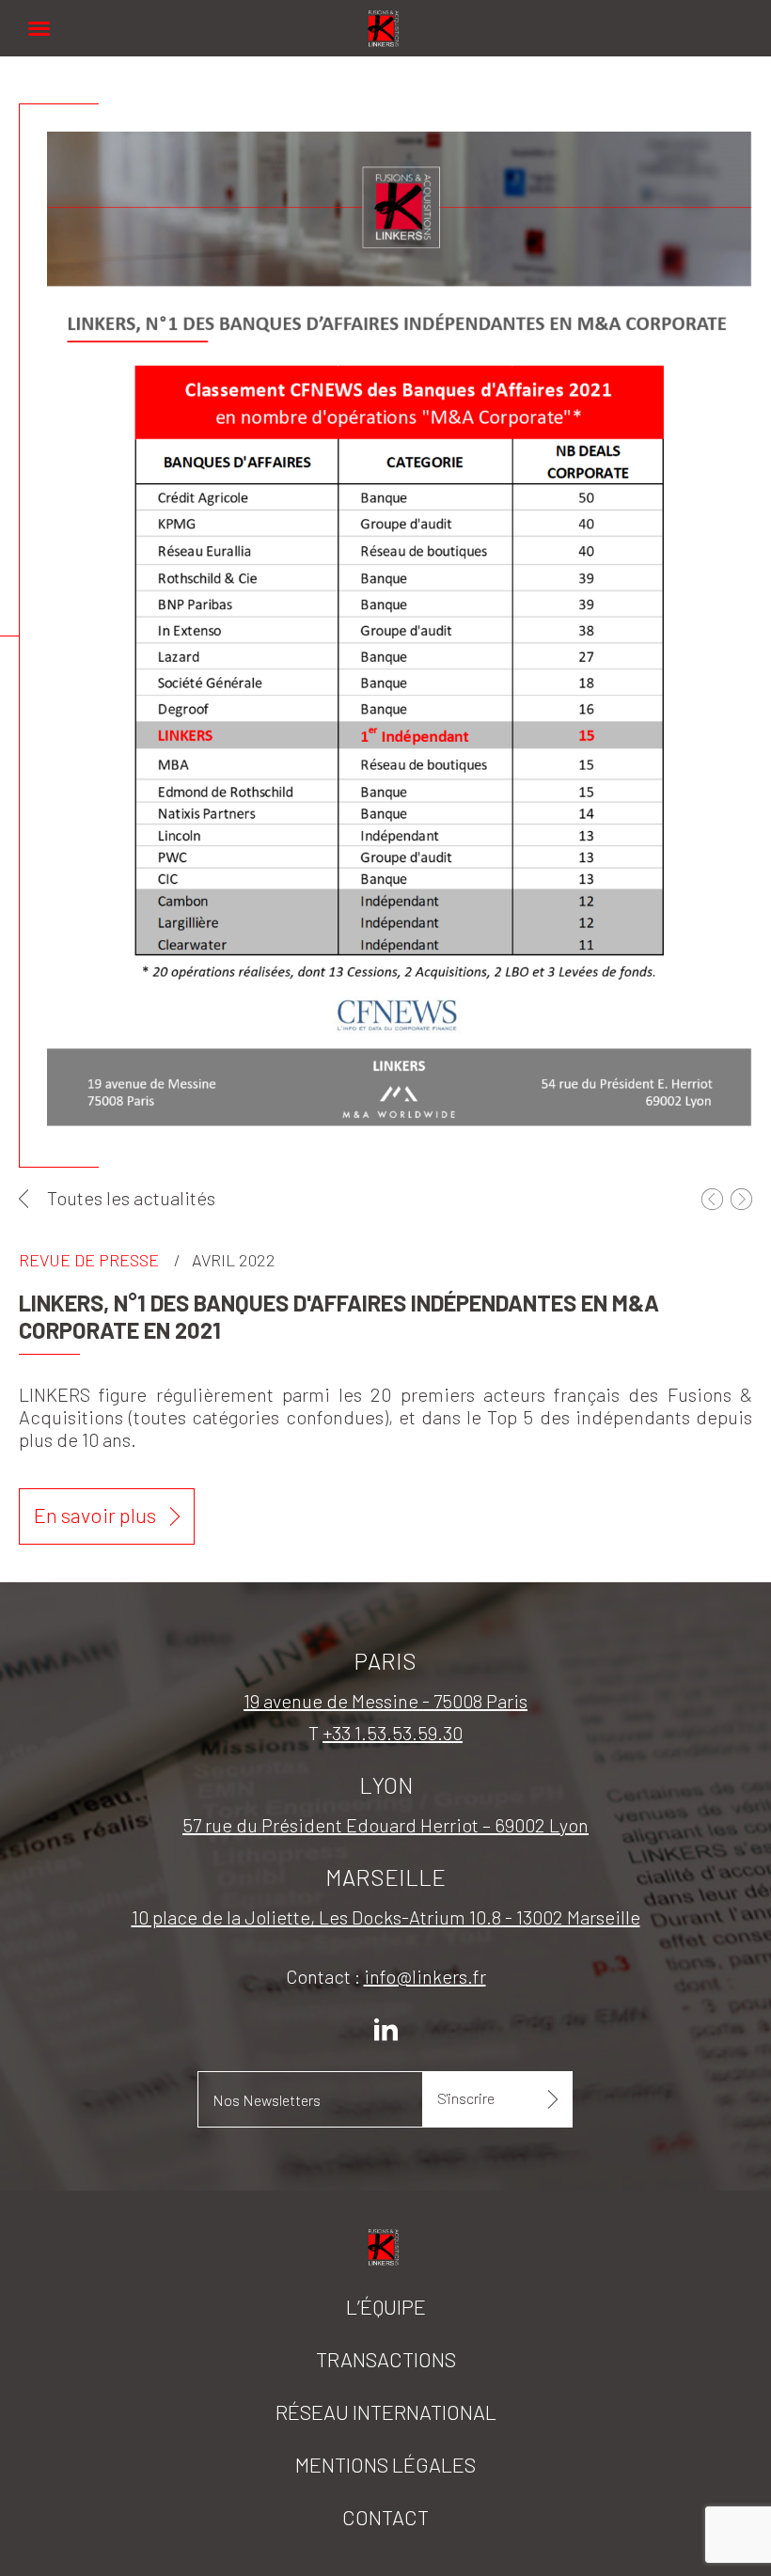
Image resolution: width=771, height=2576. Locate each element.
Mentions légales (385, 2464)
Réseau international (386, 2411)
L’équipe (386, 2306)
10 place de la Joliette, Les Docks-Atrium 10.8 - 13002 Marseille (386, 1917)
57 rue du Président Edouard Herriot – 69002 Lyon (385, 1825)
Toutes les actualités (131, 1198)
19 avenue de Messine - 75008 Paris (385, 1701)
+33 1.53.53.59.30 (393, 1733)
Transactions (386, 2359)
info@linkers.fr (425, 1976)
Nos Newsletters (267, 2100)
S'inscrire (466, 2098)
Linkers (385, 18)
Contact (385, 2517)
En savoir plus (95, 1515)
